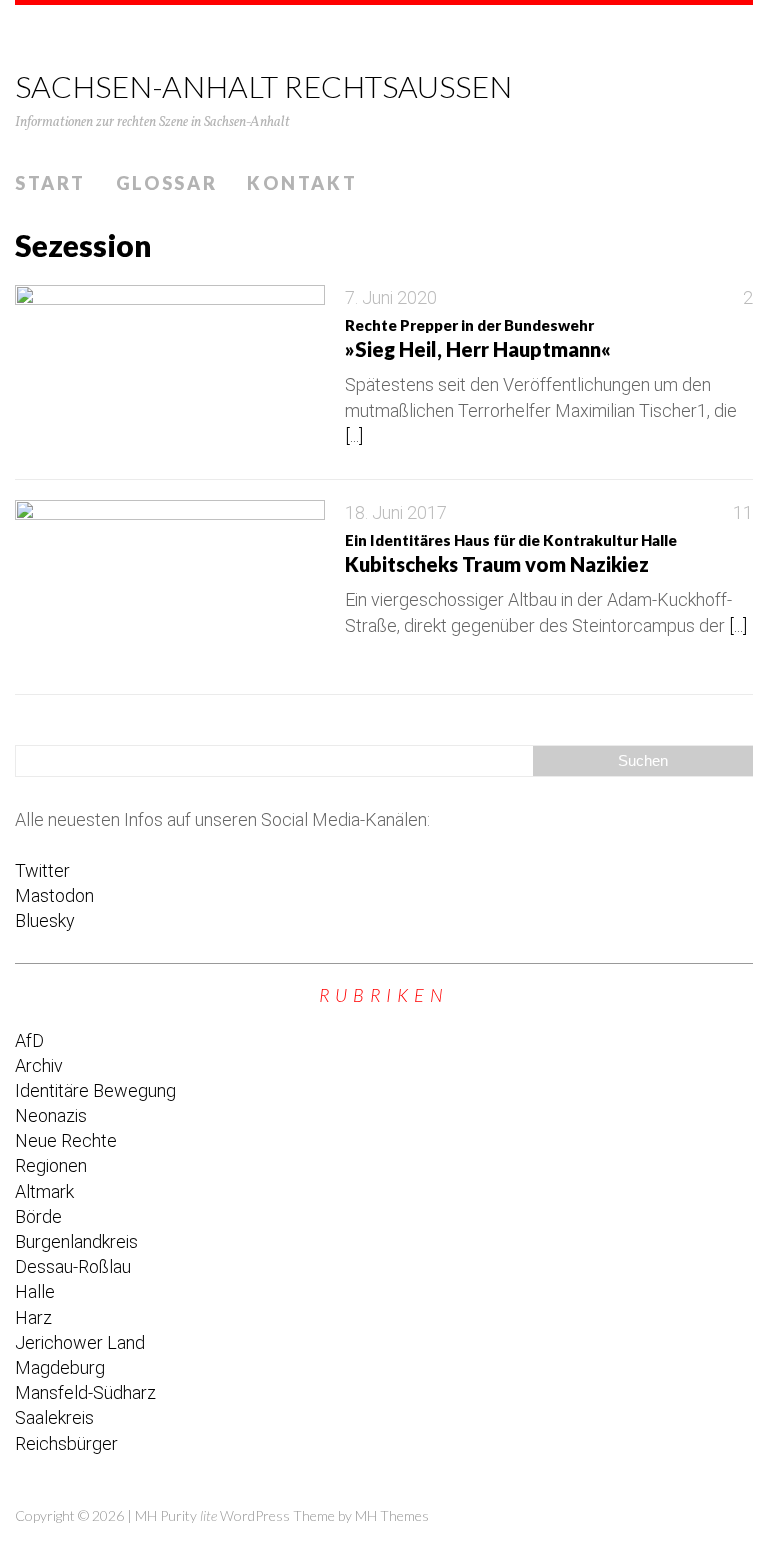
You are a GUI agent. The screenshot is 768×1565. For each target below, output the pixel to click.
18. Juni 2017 (396, 512)
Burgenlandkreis (76, 1241)
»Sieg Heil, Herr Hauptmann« (478, 338)
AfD (29, 1040)
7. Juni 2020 (391, 297)
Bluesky (45, 920)
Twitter (42, 870)
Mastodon (54, 895)
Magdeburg (60, 1367)
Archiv (39, 1065)
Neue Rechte (66, 1140)
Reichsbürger (66, 1443)
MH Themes (392, 1515)
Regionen (51, 1165)
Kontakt (302, 183)
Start (50, 183)
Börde (38, 1216)
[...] (354, 435)
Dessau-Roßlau (73, 1266)
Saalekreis (54, 1417)
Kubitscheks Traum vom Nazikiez (511, 553)
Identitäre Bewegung (95, 1090)
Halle (35, 1291)
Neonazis (51, 1115)
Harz (33, 1317)
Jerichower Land (80, 1342)
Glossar (167, 183)
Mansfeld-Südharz (85, 1392)
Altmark (44, 1191)
